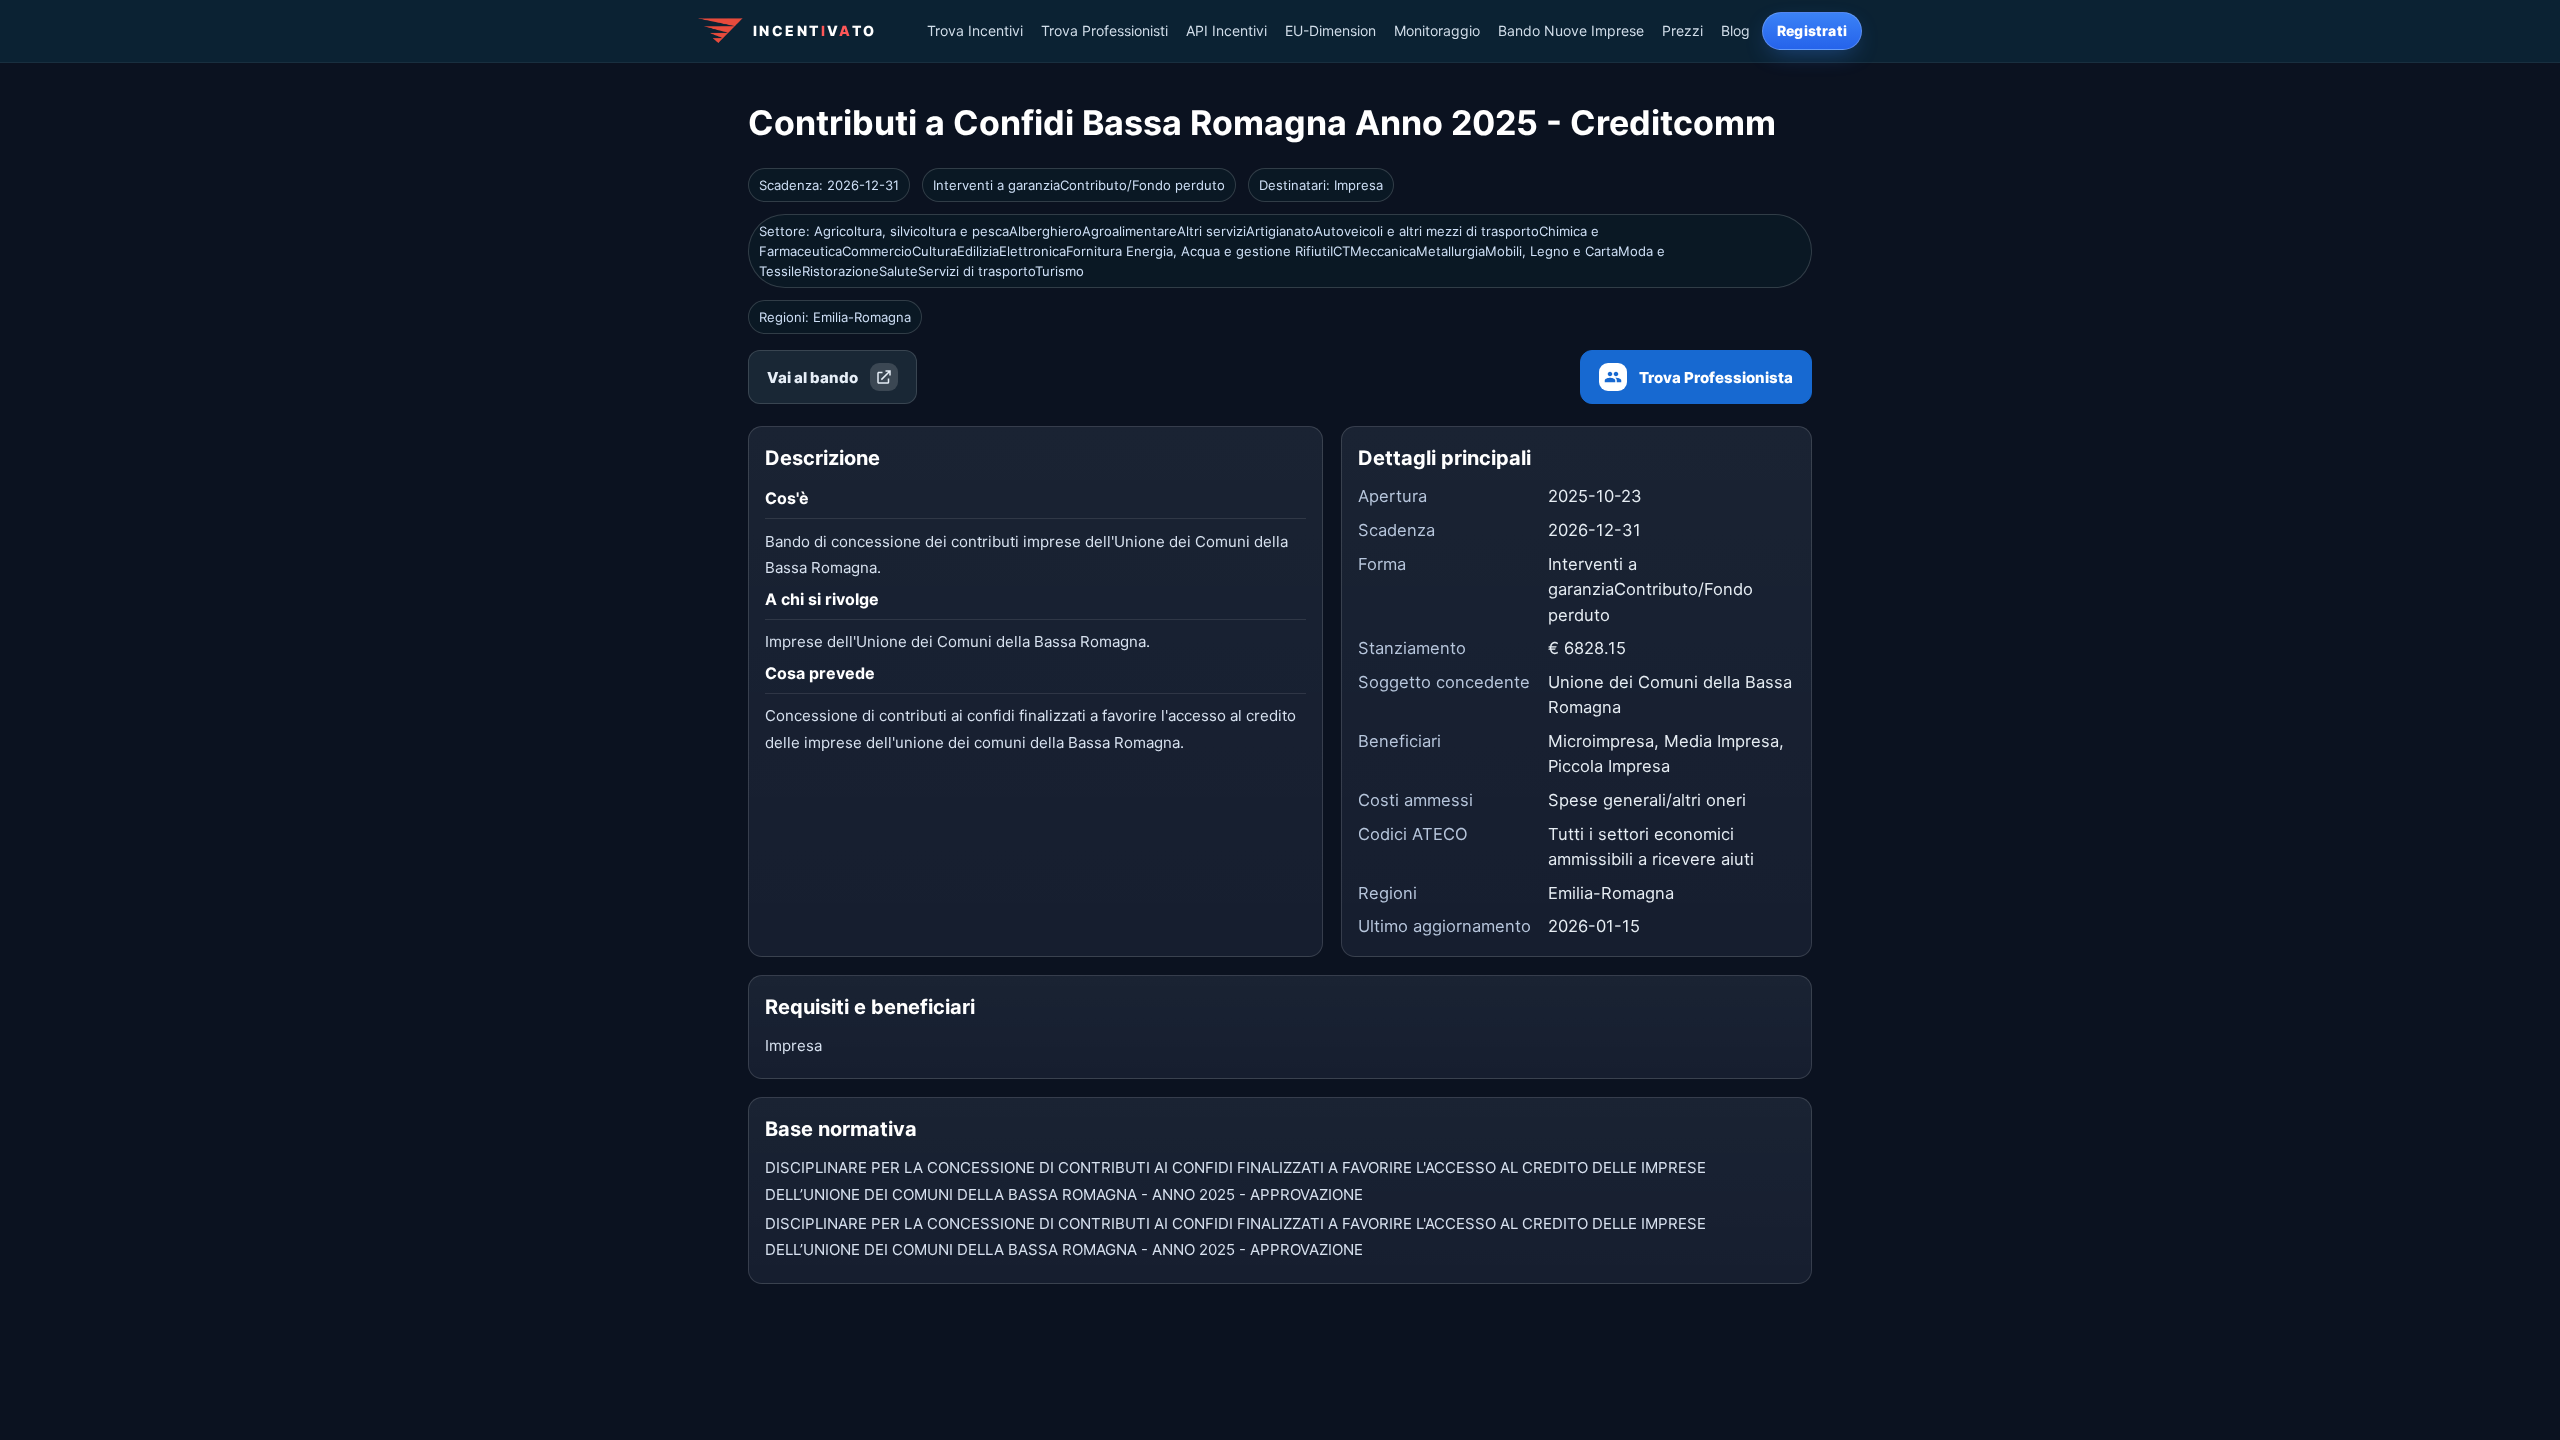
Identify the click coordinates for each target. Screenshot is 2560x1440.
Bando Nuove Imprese (1571, 30)
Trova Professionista (1716, 377)
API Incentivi (1226, 30)
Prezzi (1682, 30)
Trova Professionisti (1104, 30)
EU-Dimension (1330, 30)
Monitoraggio (1437, 30)
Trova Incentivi (975, 30)
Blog (1735, 30)
